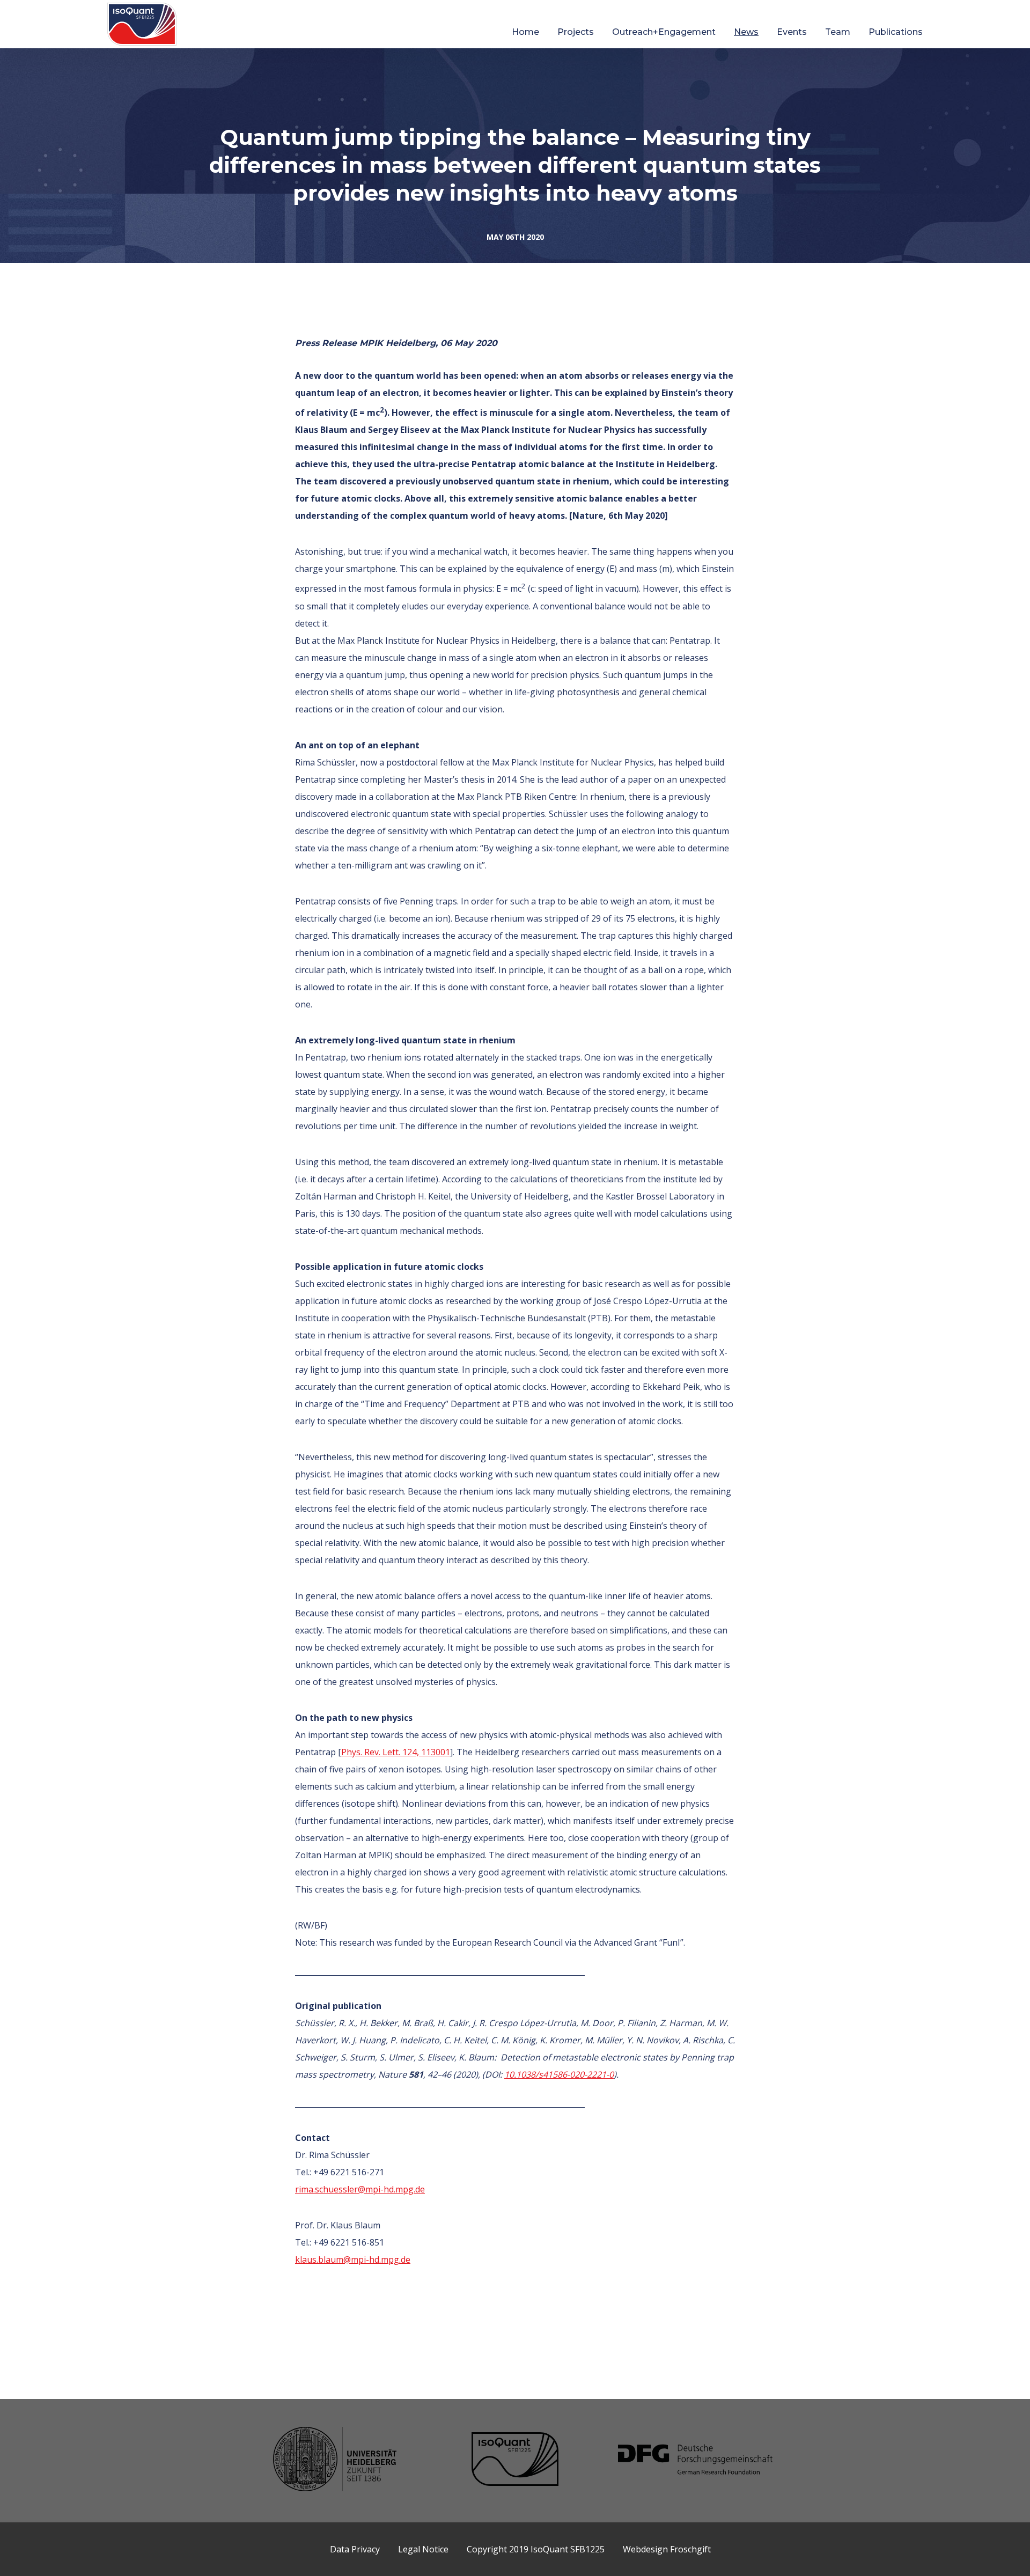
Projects (576, 32)
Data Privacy (355, 2549)
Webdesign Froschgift (667, 2549)
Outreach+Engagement (664, 32)
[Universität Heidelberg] (335, 2460)
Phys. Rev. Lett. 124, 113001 (396, 1752)
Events (792, 32)
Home (525, 32)
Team (838, 32)
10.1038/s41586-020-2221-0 (559, 2074)
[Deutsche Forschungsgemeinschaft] (695, 2461)
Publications (896, 32)
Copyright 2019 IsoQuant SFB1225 (536, 2549)
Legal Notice (423, 2549)
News (746, 32)
